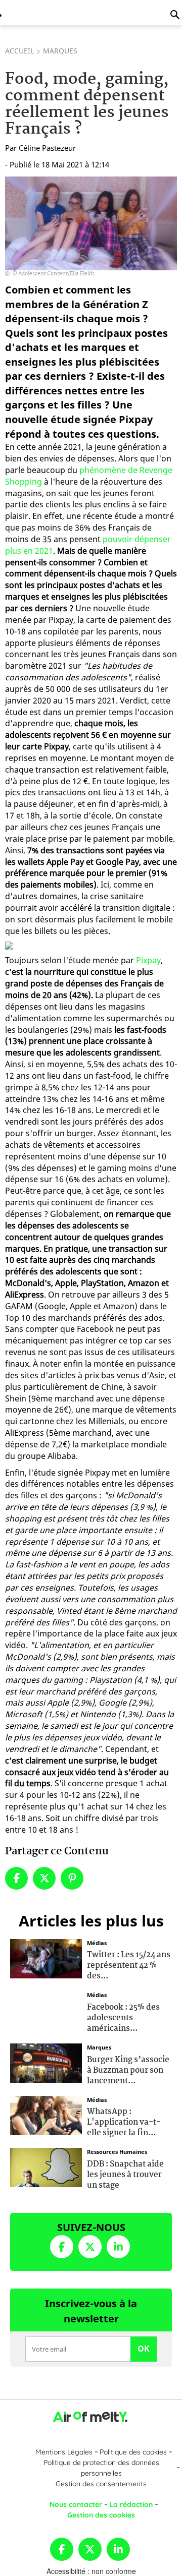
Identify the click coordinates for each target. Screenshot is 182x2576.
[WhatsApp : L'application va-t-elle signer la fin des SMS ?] (46, 2114)
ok (144, 2349)
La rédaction (131, 2504)
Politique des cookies (133, 2452)
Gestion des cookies (101, 2515)
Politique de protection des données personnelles (101, 2468)
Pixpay (148, 960)
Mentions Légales (64, 2452)
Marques (60, 51)
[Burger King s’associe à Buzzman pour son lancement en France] (46, 2062)
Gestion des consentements (101, 2484)
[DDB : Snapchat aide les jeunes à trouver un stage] (46, 2167)
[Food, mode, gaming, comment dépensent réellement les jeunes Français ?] (91, 223)
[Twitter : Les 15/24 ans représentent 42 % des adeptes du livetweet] (46, 1957)
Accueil (19, 51)
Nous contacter (76, 2504)
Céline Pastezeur (47, 148)
